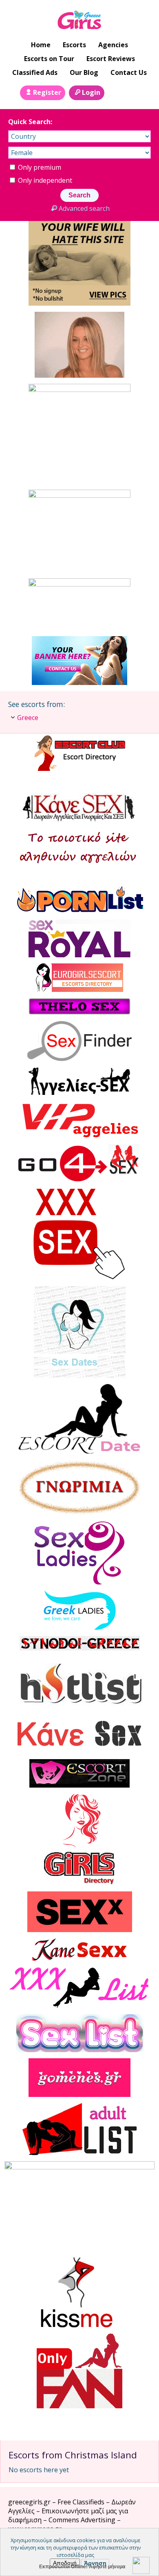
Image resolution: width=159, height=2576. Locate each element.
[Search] (115, 92)
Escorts (74, 45)
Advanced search (84, 208)
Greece (28, 718)
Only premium (39, 167)
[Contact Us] (134, 92)
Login (91, 92)
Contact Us (129, 72)
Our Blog (84, 72)
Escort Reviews (111, 59)
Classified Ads (35, 72)
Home (41, 45)
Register (47, 92)
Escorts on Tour (49, 59)
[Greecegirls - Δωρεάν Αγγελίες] (80, 21)
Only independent (44, 180)
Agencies (113, 45)
